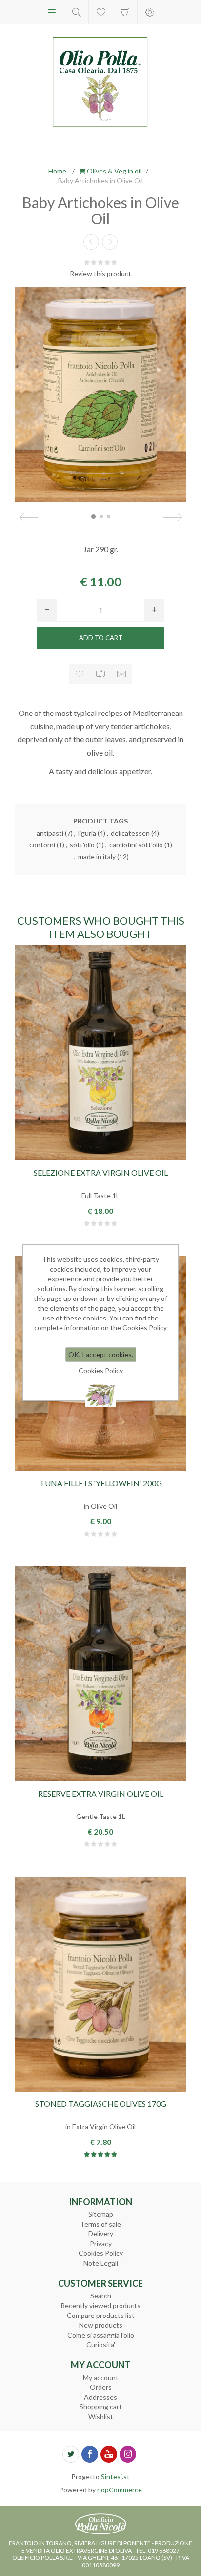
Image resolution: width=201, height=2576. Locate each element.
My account (101, 2377)
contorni (42, 845)
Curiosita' (101, 2345)
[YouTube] (109, 2454)
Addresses (100, 2397)
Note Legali (101, 2263)
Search (101, 2296)
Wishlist (101, 2416)
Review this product (100, 273)
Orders (101, 2387)
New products (101, 2325)
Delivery (101, 2234)
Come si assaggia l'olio (101, 2335)
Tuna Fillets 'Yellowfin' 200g (101, 1483)
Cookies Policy (101, 2253)
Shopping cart (125, 12)
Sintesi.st (115, 2477)
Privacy (101, 2243)
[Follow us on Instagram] (128, 2454)
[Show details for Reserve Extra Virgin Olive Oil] (100, 1674)
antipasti (50, 833)
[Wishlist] (101, 12)
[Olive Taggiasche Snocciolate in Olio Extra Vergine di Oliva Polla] (100, 1984)
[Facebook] (90, 2454)
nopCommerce (120, 2490)
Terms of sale (100, 2224)
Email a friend (122, 674)
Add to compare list (101, 674)
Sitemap (101, 2214)
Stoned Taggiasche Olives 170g (101, 2104)
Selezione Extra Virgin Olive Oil (101, 1173)
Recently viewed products (100, 2305)
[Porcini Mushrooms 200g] (91, 242)
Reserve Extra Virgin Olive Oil (101, 1793)
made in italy (97, 856)
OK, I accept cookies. (101, 1354)
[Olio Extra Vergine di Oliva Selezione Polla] (100, 1053)
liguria (87, 833)
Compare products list (101, 2315)
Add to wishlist (80, 674)
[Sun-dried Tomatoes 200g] (110, 242)
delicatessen (130, 833)
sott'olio (82, 845)
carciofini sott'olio (136, 845)
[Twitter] (71, 2454)
